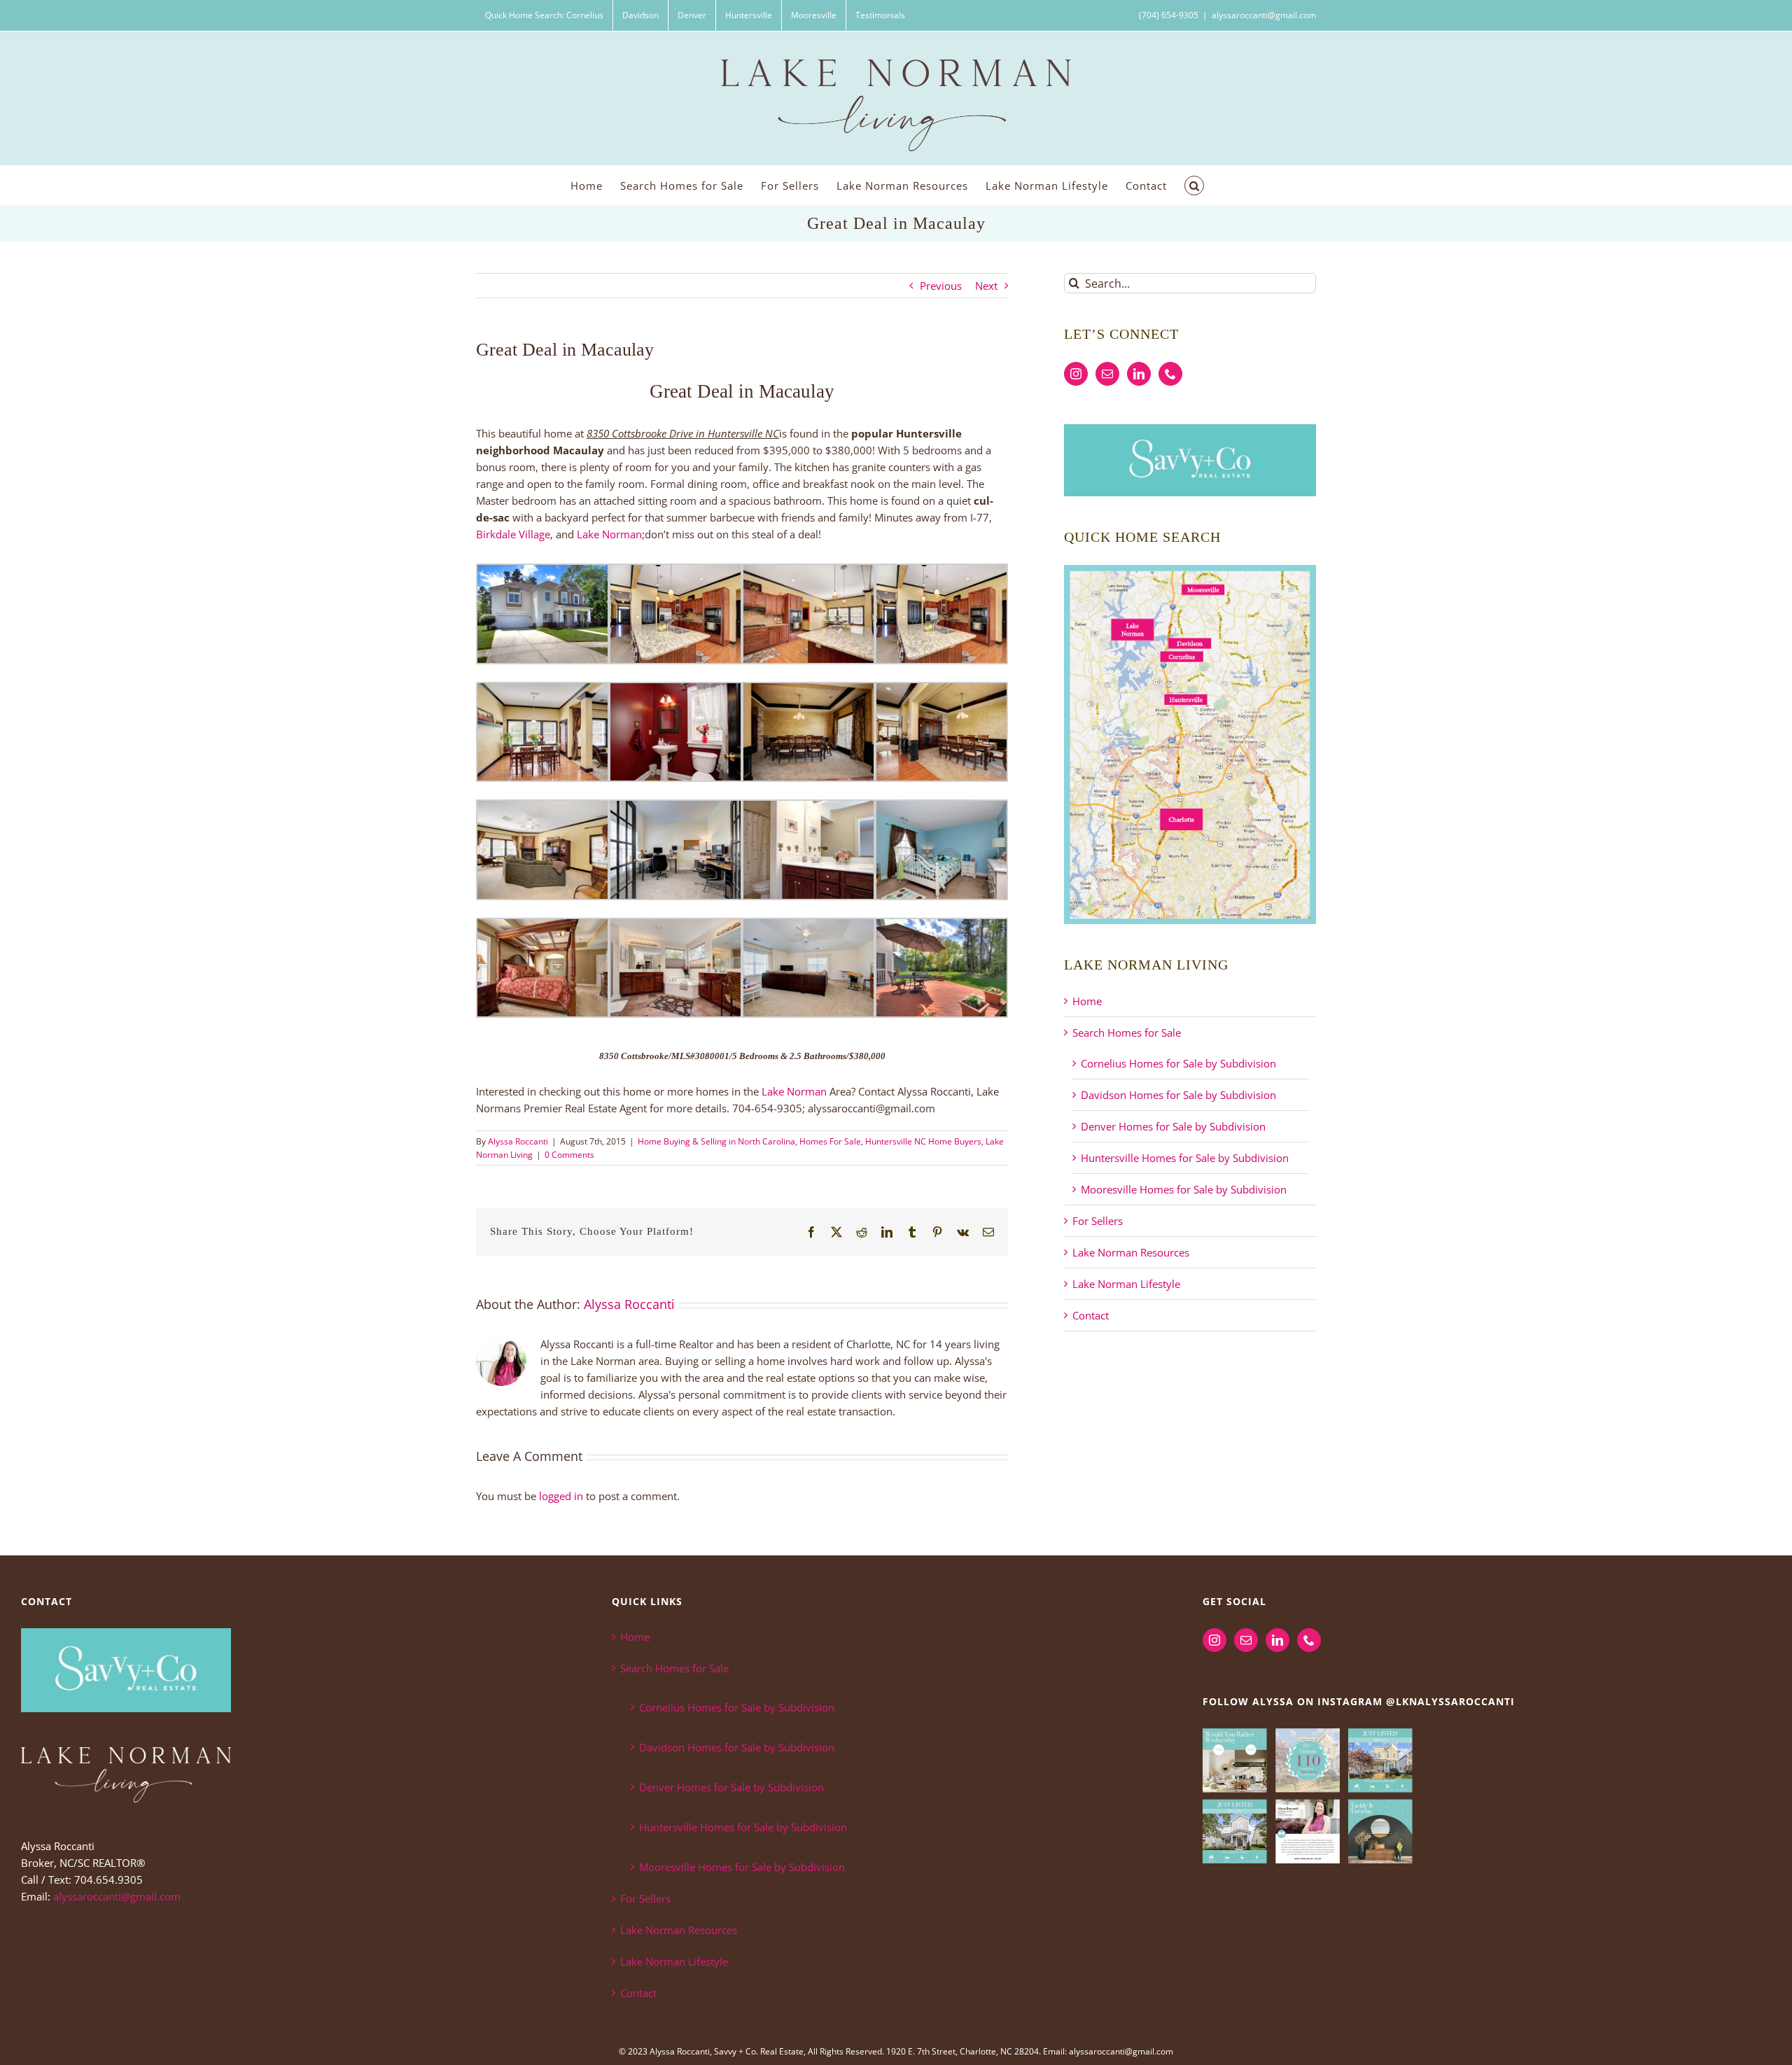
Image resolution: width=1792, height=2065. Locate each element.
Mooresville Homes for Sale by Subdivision (1184, 1189)
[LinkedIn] (1139, 374)
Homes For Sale (830, 1141)
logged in (561, 1496)
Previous (941, 286)
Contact (1091, 1315)
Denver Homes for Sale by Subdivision (1173, 1126)
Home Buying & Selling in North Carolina (716, 1141)
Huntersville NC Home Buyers (923, 1141)
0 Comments (569, 1155)
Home (1087, 1001)
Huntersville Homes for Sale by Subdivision (1185, 1158)
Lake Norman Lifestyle (1126, 1284)
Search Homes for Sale (1127, 1032)
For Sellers (1098, 1221)
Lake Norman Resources (1131, 1252)
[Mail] (1107, 374)
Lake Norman (609, 534)
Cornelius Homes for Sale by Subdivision (1178, 1063)
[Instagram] (1076, 374)
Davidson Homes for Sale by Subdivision (1178, 1095)
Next (986, 286)
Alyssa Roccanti (518, 1141)
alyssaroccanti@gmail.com (1264, 15)
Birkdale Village (513, 534)
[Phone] (1170, 374)
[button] (1194, 185)
